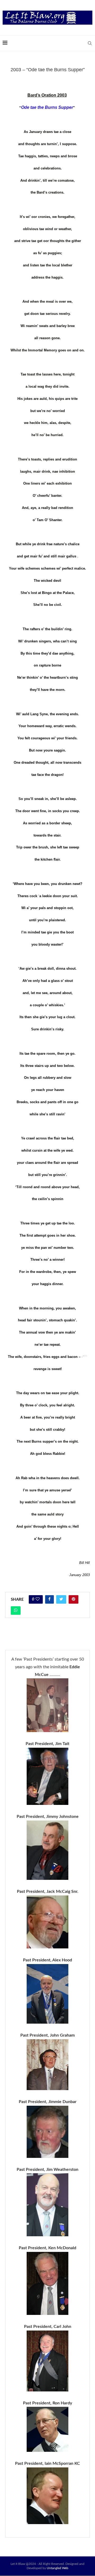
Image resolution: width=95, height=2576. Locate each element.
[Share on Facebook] (49, 1599)
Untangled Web (58, 2568)
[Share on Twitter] (61, 1599)
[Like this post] (38, 1599)
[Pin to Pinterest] (73, 1599)
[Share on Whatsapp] (16, 1611)
